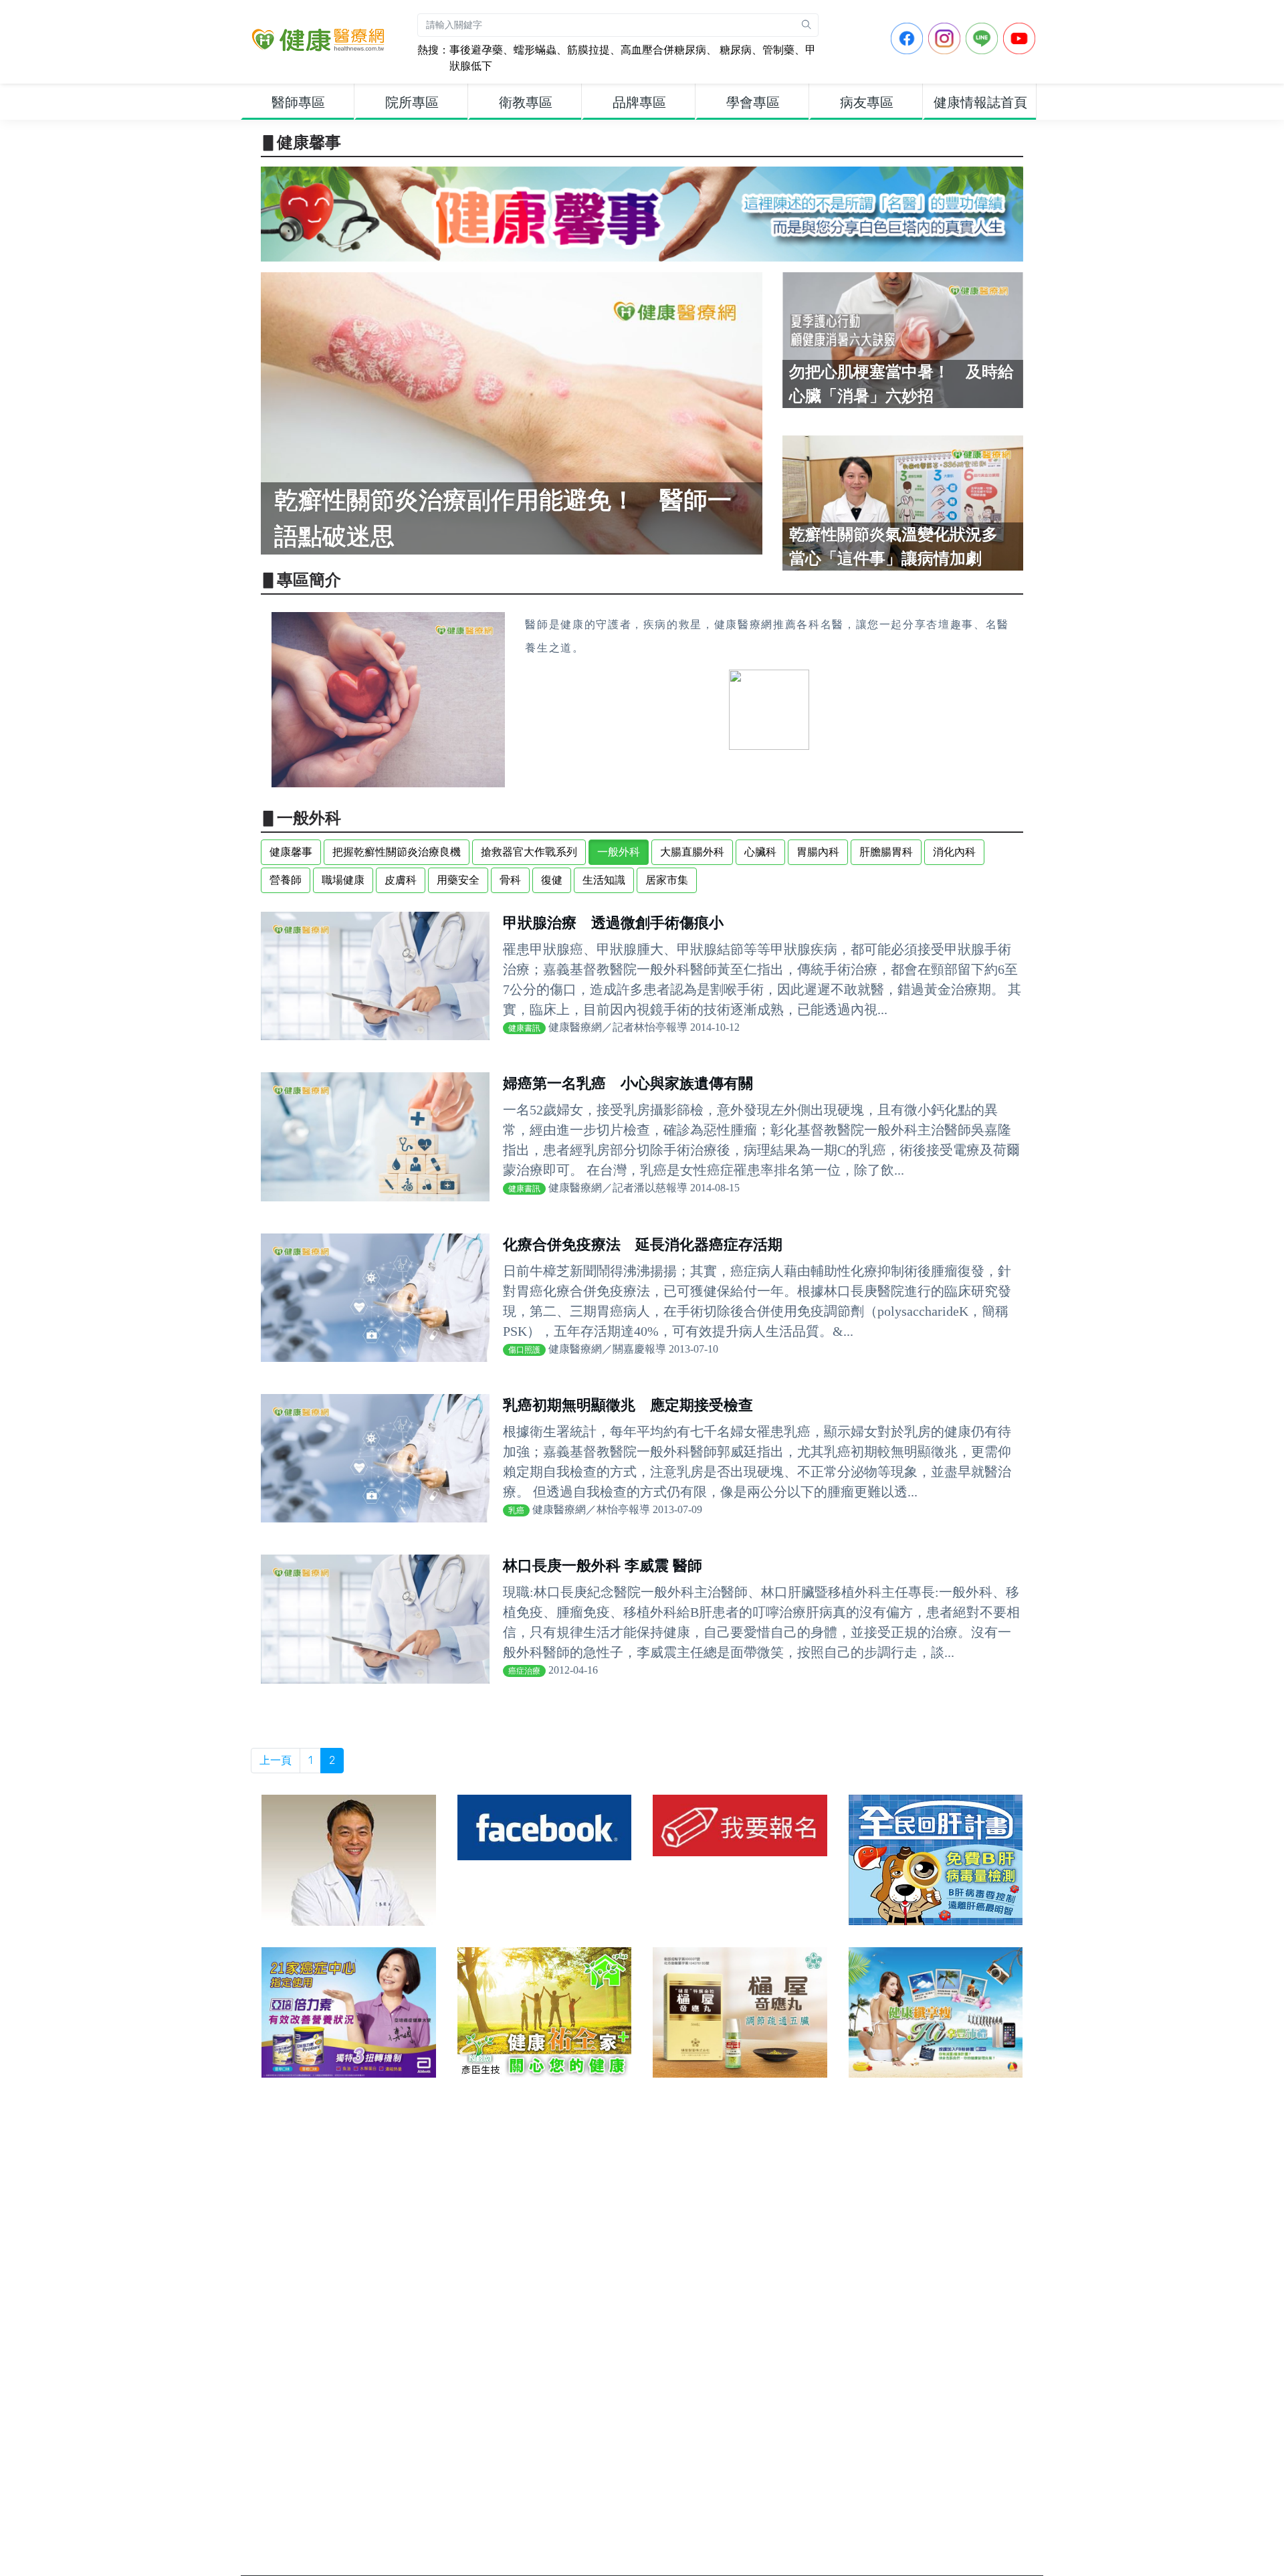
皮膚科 (401, 880)
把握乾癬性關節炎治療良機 (397, 852)
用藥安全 (458, 880)
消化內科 (954, 852)
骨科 (510, 880)
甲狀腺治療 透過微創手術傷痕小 (613, 923)
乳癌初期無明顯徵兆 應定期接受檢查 (628, 1405)
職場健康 (343, 880)
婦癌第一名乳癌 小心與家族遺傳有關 (628, 1083)
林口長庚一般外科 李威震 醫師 (603, 1566)
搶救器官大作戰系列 (529, 852)
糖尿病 (734, 50)
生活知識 (604, 880)
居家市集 (667, 880)
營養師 (286, 880)
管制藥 (778, 50)
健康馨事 (291, 852)
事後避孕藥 (476, 50)
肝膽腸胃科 (886, 852)
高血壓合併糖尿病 (663, 50)
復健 (552, 880)
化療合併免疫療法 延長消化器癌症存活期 (643, 1245)
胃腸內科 (818, 852)
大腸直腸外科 (692, 852)
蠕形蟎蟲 (535, 50)
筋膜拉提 (588, 50)
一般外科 (619, 852)
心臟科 (760, 852)
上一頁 (276, 1760)
